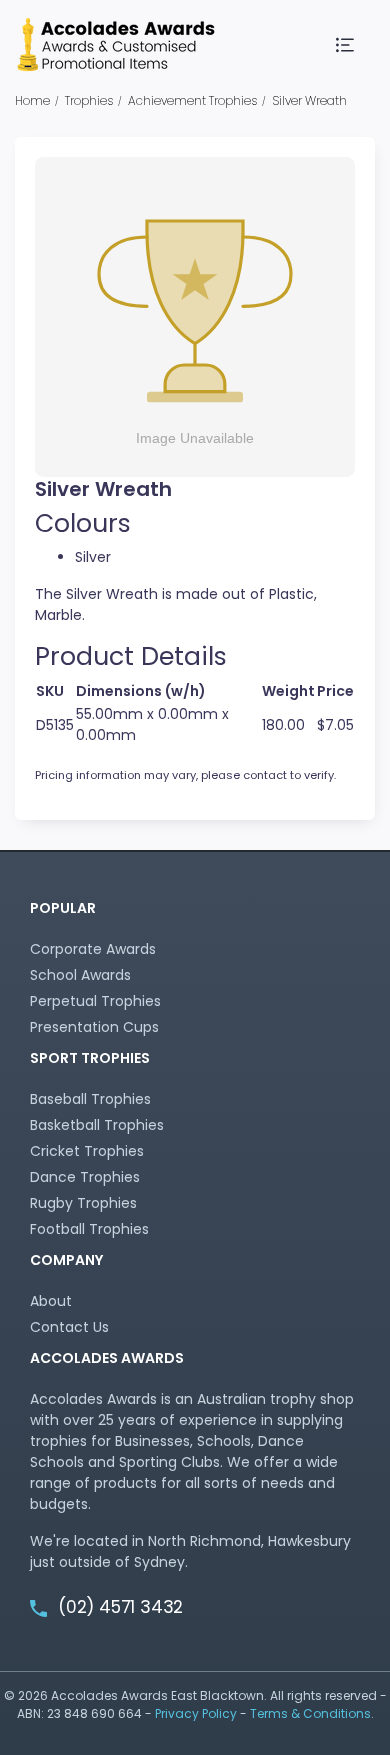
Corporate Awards (93, 949)
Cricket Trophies (87, 1151)
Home (32, 100)
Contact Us (69, 1327)
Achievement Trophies (192, 100)
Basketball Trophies (97, 1125)
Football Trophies (89, 1229)
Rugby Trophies (83, 1203)
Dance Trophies (85, 1177)
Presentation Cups (94, 1027)
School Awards (80, 975)
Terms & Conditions (310, 1713)
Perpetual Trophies (95, 1001)
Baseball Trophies (90, 1099)
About (51, 1301)
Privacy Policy (196, 1713)
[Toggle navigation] (346, 45)
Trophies (89, 100)
